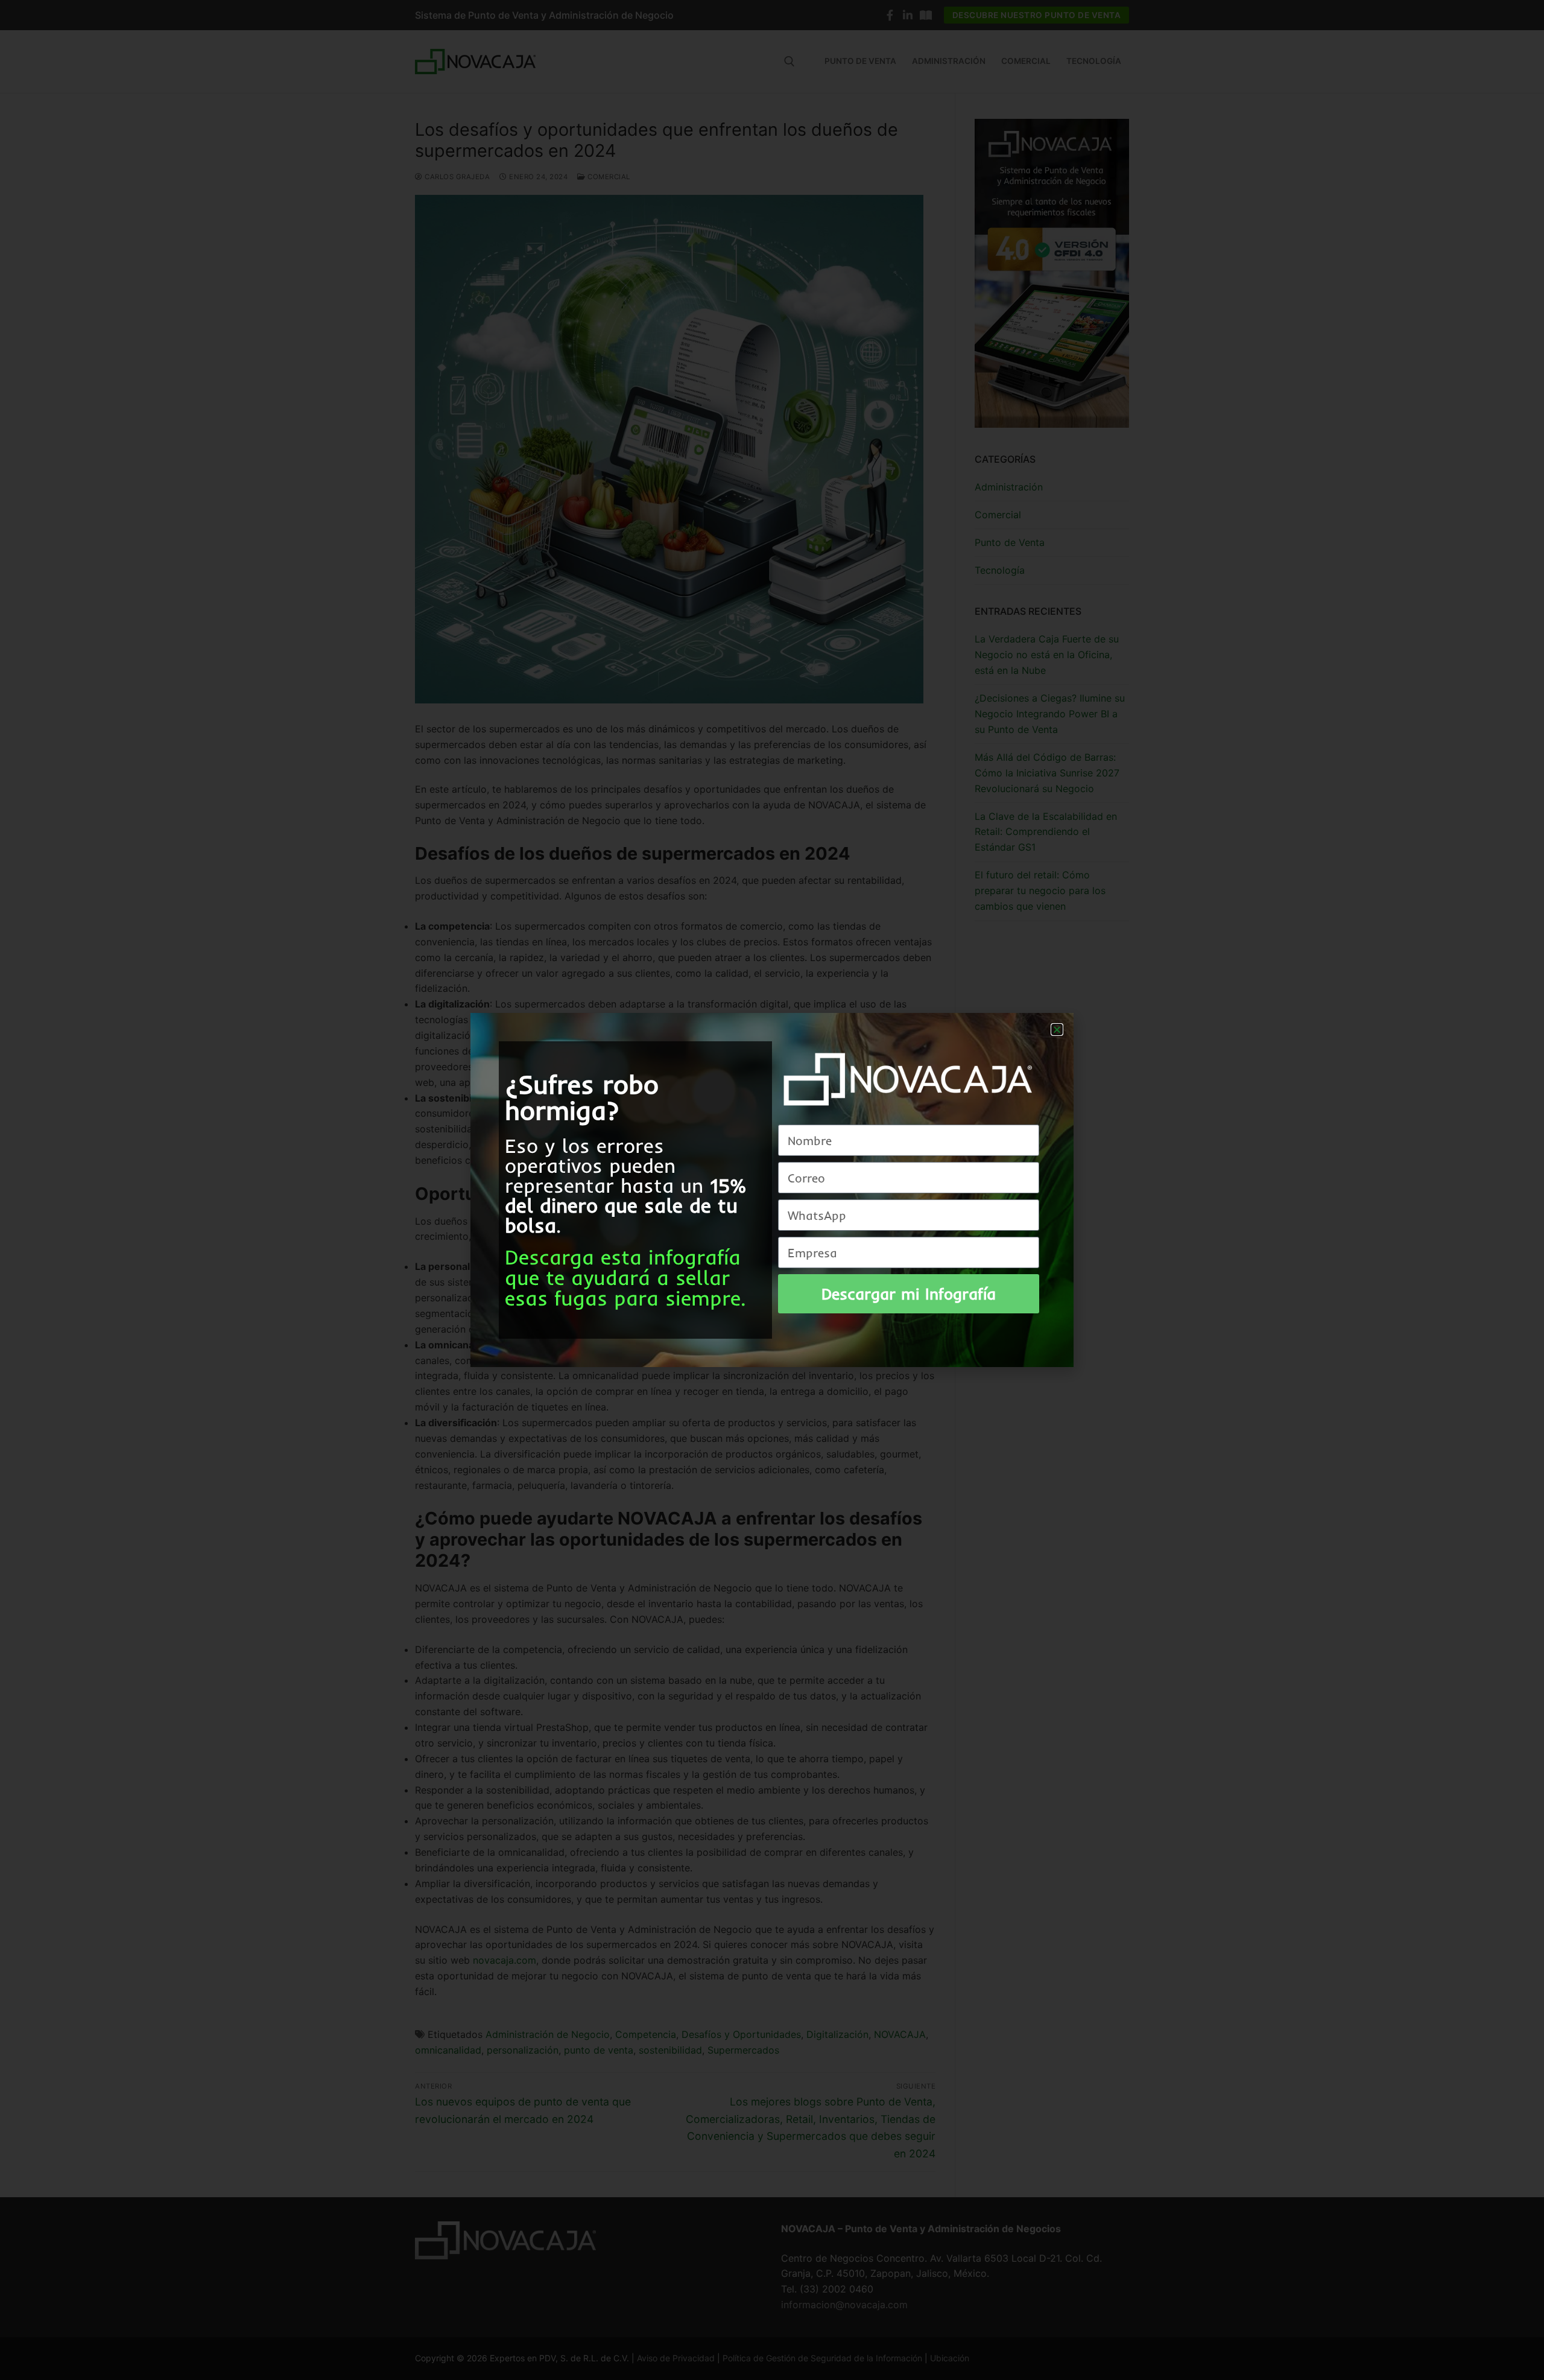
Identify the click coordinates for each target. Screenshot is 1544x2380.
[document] (772, 1190)
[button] (1057, 1030)
